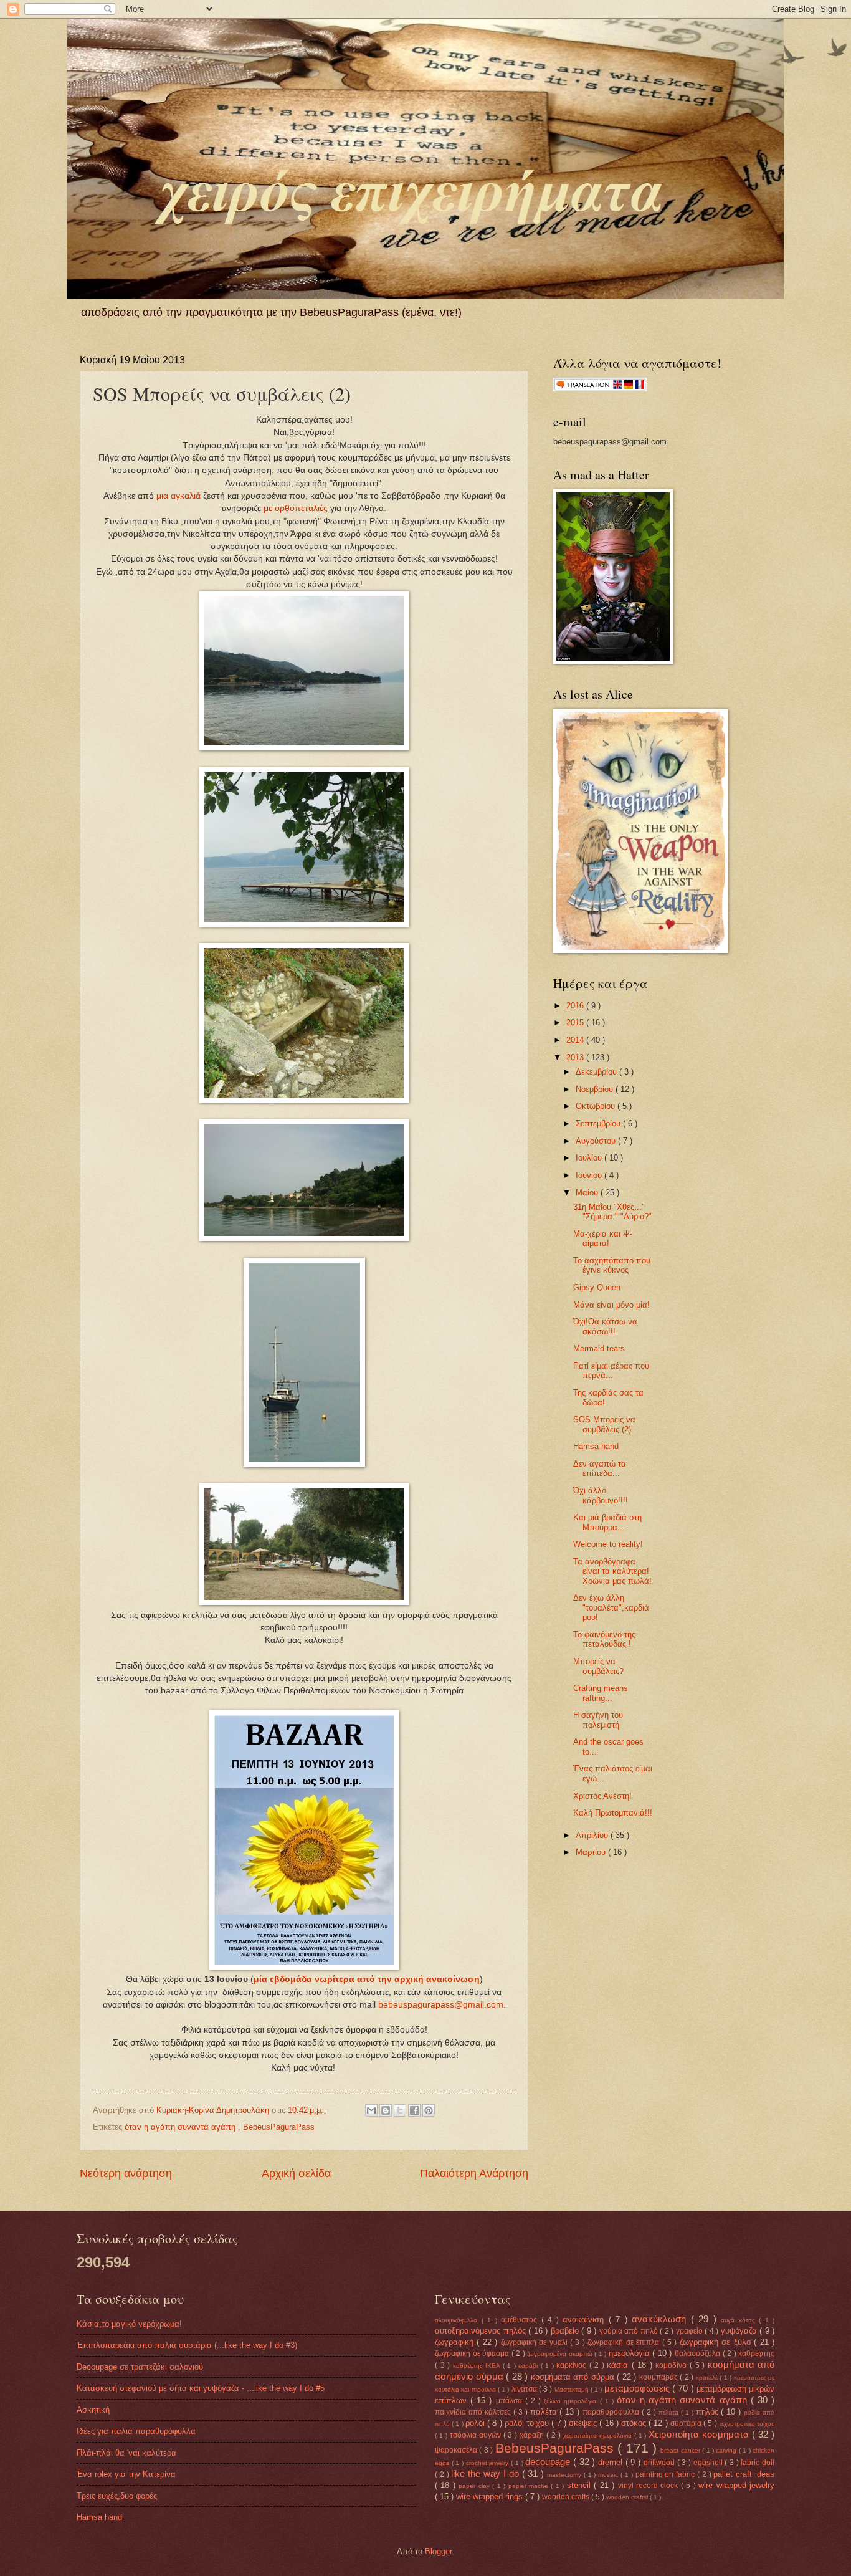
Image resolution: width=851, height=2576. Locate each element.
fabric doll (758, 2463)
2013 (576, 1057)
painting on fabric (666, 2474)
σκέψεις (584, 2423)
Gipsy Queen (597, 1287)
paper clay (475, 2486)
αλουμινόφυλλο (458, 2320)
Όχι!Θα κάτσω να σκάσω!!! (605, 1326)
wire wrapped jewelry (736, 2485)
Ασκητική (93, 2410)
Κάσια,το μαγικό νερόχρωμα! (129, 2324)
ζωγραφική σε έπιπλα (625, 2342)
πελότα (670, 2412)
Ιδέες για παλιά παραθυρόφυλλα (136, 2431)
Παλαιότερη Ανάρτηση (474, 2173)
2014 (576, 1040)
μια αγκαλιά (178, 496)
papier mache (530, 2486)
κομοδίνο (673, 2365)
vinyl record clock (649, 2486)
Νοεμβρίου (596, 1089)
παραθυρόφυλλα (612, 2412)
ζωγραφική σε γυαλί (535, 2342)
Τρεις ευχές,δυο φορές (117, 2496)
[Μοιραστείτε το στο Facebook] (414, 2110)
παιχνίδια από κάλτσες (474, 2412)
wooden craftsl (628, 2497)
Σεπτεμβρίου (599, 1123)
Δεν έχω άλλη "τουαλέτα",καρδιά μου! (611, 1607)
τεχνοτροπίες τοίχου (747, 2424)
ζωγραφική (456, 2342)
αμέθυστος (521, 2320)
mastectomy (565, 2475)
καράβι (530, 2366)
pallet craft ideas (744, 2474)
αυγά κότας (740, 2320)
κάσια (619, 2365)
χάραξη (533, 2435)
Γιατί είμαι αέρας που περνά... (611, 1371)
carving (727, 2450)
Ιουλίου (590, 1158)
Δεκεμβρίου (597, 1072)
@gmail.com (479, 2005)
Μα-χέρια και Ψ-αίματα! (603, 1238)
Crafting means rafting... (601, 1693)
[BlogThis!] (386, 2110)
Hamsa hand (596, 1446)
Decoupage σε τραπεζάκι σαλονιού (140, 2367)
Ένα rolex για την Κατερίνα (126, 2474)
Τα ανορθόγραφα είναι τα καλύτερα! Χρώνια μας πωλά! (612, 1571)
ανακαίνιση (586, 2320)
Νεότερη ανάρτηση (126, 2173)
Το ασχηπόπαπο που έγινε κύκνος (612, 1265)
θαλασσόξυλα (699, 2353)
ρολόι (476, 2423)
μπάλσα (511, 2401)
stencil (580, 2485)
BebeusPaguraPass (279, 2127)
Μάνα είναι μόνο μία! (611, 1305)
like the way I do (486, 2473)
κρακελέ (708, 2377)
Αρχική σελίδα (296, 2173)
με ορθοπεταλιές (296, 508)
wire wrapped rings (491, 2497)
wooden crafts (567, 2497)
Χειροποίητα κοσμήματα (700, 2434)
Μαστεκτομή (573, 2389)
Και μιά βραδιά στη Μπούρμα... (607, 1522)
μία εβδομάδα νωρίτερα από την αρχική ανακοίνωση (367, 1979)
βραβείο (566, 2331)
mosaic (609, 2475)
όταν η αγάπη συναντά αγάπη (181, 2127)
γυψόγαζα (740, 2331)
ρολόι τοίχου (528, 2423)
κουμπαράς (660, 2377)
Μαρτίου (592, 1852)
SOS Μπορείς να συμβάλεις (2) (604, 1424)
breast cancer (681, 2450)
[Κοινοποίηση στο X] (400, 2110)
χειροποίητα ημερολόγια (599, 2435)
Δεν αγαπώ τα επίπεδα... (600, 1468)
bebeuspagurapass (416, 2005)
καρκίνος (573, 2365)
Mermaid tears (599, 1348)
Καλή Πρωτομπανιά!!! (613, 1813)
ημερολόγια (631, 2353)
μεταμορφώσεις (638, 2388)
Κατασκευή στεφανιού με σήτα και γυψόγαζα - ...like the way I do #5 (201, 2388)
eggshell (709, 2463)
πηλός (709, 2412)
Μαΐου (588, 1193)
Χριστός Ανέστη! (602, 1796)
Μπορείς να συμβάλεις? (598, 1666)
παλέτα (545, 2412)
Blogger (438, 2551)
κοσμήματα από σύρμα (574, 2377)
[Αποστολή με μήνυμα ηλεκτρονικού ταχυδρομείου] (371, 2110)
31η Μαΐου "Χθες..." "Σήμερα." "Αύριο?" (612, 1212)
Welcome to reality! (608, 1544)
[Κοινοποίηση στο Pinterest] (429, 2110)
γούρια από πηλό (630, 2331)
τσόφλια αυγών (477, 2435)
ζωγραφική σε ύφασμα (473, 2353)
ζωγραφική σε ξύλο (717, 2342)
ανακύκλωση (661, 2319)
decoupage (549, 2462)
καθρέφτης (756, 2353)
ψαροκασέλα (457, 2450)
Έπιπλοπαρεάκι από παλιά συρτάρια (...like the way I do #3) (187, 2345)
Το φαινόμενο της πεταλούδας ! (604, 1639)
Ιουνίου (590, 1175)
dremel (612, 2462)
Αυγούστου (597, 1141)
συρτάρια (687, 2423)
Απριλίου (593, 1835)
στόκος (635, 2423)
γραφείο (691, 2331)
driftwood (660, 2463)
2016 (576, 1006)
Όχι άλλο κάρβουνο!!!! (601, 1495)
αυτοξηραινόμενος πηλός (482, 2331)
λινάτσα (525, 2389)
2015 (576, 1022)
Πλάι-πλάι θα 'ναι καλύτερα (126, 2453)
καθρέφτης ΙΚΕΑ (478, 2366)
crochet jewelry (488, 2463)
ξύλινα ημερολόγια (572, 2401)
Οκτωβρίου (597, 1106)
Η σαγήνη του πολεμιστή (598, 1720)
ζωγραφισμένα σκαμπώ (561, 2354)
